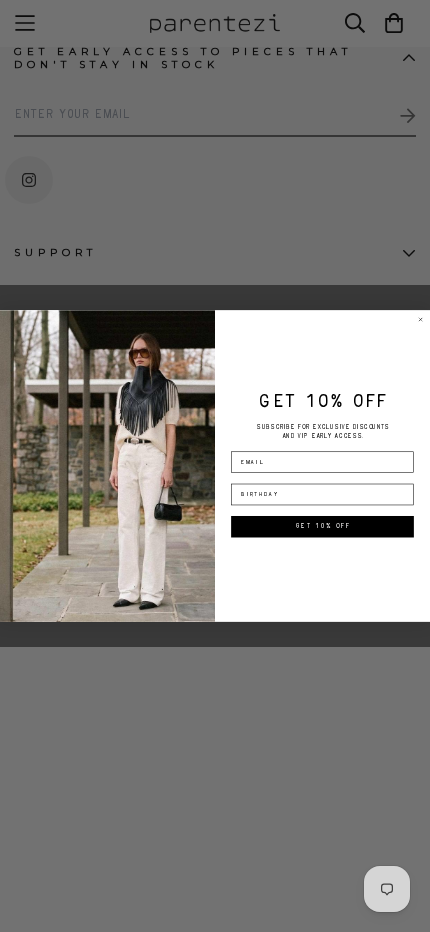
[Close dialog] (421, 320)
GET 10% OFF (323, 527)
